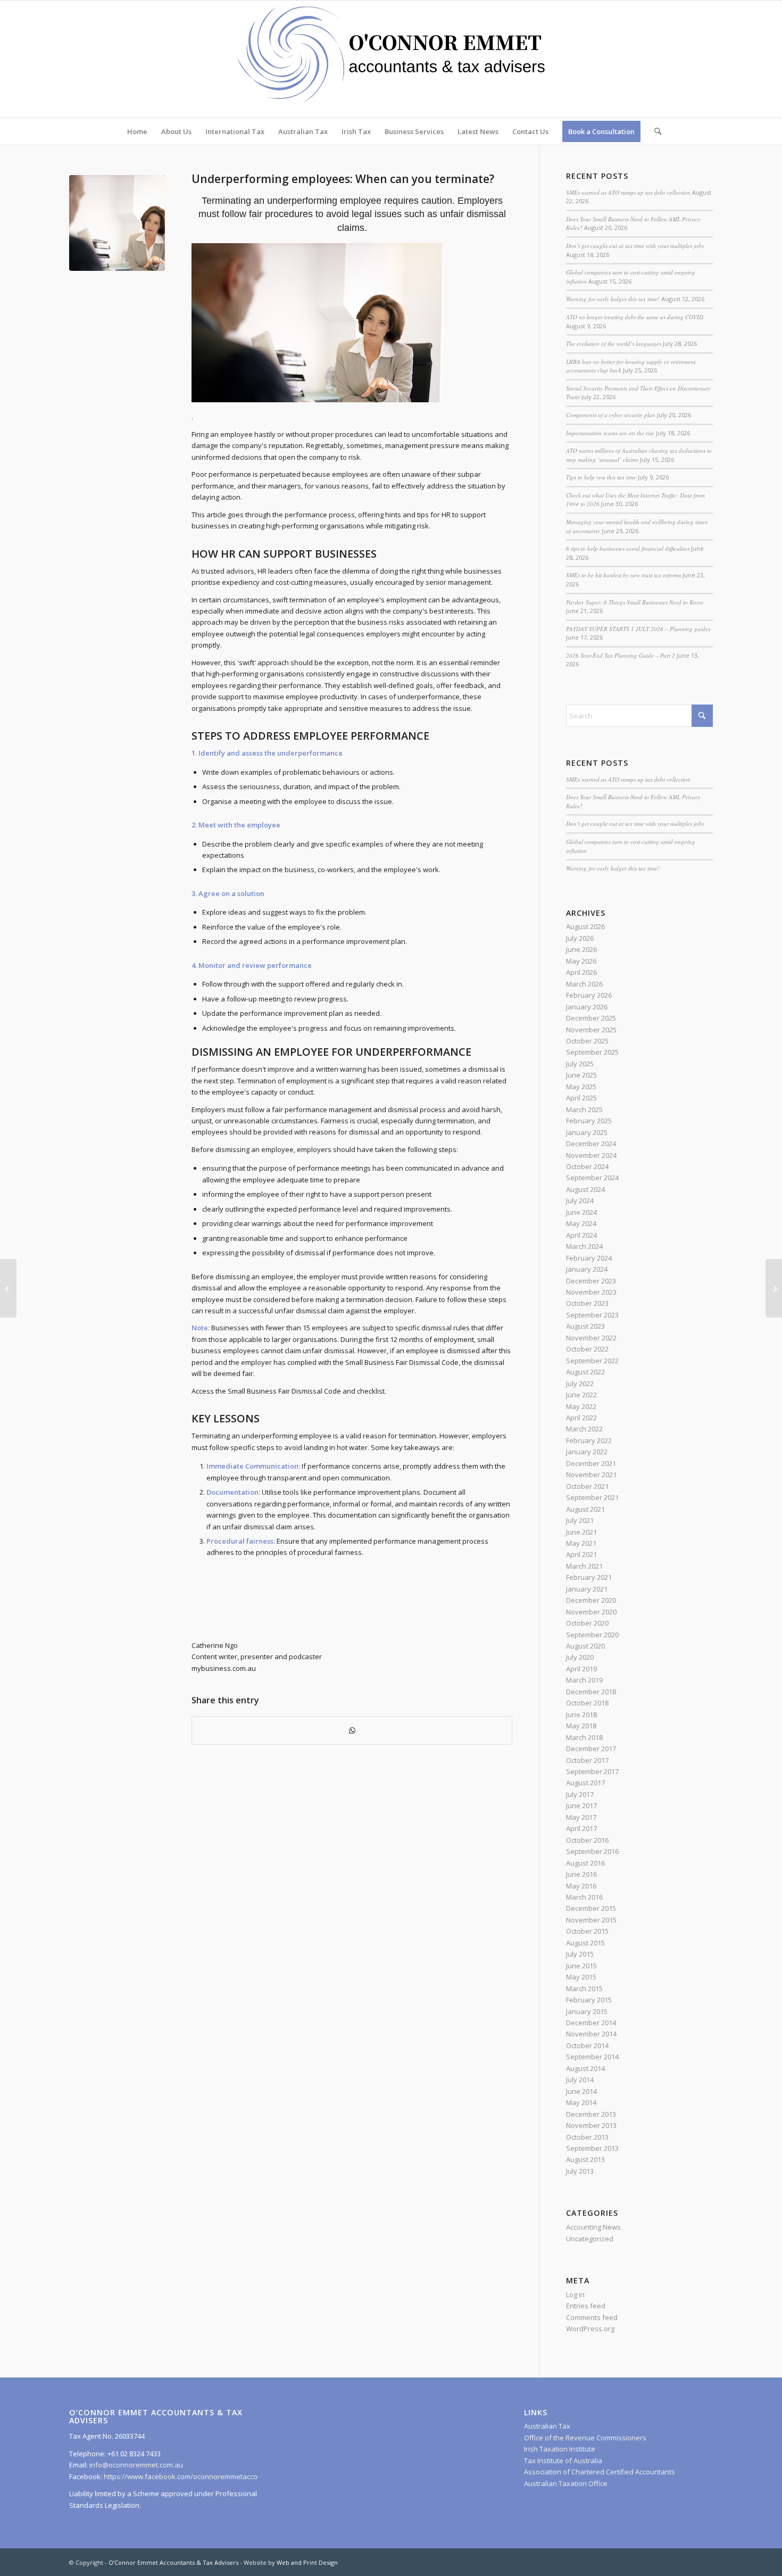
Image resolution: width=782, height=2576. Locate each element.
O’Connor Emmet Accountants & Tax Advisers (173, 2562)
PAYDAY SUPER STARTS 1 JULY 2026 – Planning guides (638, 629)
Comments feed (592, 2317)
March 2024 (584, 1246)
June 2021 (581, 1532)
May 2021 (581, 1543)
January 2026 (587, 1007)
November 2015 (591, 1920)
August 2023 (585, 1326)
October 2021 (587, 1486)
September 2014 (592, 2057)
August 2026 (585, 926)
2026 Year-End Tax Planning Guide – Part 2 (621, 655)
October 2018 (587, 1703)
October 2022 (587, 1349)
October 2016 (587, 1840)
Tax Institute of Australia (563, 2461)
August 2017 (585, 1783)
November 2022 (591, 1338)
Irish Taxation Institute (560, 2449)
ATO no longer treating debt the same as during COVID (635, 317)
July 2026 (580, 938)
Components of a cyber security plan (611, 415)
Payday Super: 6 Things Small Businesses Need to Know (635, 602)
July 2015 (580, 1954)
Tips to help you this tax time (601, 477)
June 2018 (581, 1714)
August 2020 (585, 1646)
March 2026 (584, 984)
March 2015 (584, 1989)
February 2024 (589, 1258)
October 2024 (587, 1166)
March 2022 (584, 1429)
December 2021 (591, 1463)
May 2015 (581, 1977)
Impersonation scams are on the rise (610, 433)
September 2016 (592, 1851)
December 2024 (591, 1144)
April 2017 (581, 1828)
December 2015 (591, 1908)
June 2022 (581, 1395)
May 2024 (581, 1223)
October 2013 (587, 2137)
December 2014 (591, 2023)
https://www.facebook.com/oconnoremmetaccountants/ (194, 2476)
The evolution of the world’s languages (614, 343)
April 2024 (581, 1235)
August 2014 (585, 2068)
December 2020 (591, 1600)
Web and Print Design (307, 2562)
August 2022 (585, 1372)
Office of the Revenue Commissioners (585, 2438)
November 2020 (591, 1612)
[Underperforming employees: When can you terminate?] (117, 223)
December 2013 (591, 2114)
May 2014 (581, 2102)
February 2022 (589, 1440)
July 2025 (580, 1064)
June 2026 (581, 949)
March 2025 (584, 1109)
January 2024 (587, 1269)
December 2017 (591, 1749)
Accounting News (593, 2227)
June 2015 (581, 1966)
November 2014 (591, 2034)
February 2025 (589, 1121)
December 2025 (591, 1018)
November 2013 (591, 2125)
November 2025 (591, 1030)
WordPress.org (590, 2329)
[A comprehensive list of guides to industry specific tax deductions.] (774, 1288)
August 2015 (585, 1943)
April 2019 (581, 1669)
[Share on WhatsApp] (352, 1730)
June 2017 (581, 1805)
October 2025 (587, 1041)
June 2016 (581, 1874)
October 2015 (587, 1931)
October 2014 (587, 2045)
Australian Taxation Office (566, 2483)
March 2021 (584, 1566)
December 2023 (591, 1281)
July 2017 (580, 1794)
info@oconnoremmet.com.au (135, 2465)
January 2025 (587, 1132)
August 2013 (585, 2159)
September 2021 (592, 1497)
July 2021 (580, 1520)
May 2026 (581, 961)
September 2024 (592, 1178)
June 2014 (581, 2091)
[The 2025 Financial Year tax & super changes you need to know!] (8, 1288)
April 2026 (581, 972)
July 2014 (580, 2080)
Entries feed (586, 2306)
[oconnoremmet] (391, 59)
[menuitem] (137, 131)
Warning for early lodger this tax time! (613, 299)
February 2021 (589, 1577)
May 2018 (581, 1726)
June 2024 (581, 1212)
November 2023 (591, 1292)
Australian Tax (547, 2426)
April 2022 (581, 1418)
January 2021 (587, 1589)
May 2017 (581, 1817)
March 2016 (584, 1897)
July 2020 (580, 1657)
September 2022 (592, 1361)
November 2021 (591, 1475)
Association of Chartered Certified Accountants (600, 2472)
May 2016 (581, 1886)
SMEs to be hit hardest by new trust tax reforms (623, 575)
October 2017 (587, 1760)
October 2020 (587, 1623)
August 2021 (585, 1509)
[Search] (654, 131)
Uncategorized (590, 2239)
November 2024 (591, 1155)
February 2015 (589, 2000)
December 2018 (591, 1692)
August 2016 (585, 1863)
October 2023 (587, 1303)
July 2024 (580, 1200)
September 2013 (592, 2148)
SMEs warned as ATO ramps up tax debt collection (628, 192)
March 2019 (584, 1680)
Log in (575, 2295)
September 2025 (592, 1052)
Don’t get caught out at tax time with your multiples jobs (635, 246)
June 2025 (581, 1075)
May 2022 (581, 1406)
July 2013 (580, 2171)
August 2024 (585, 1189)
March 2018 (584, 1737)
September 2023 (592, 1315)
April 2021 (581, 1554)
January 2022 (587, 1452)
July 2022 (580, 1384)
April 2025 (581, 1098)
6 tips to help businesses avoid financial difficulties (628, 548)
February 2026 (589, 995)
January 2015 (587, 2011)
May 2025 (581, 1087)
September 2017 (592, 1771)
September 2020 (592, 1635)
